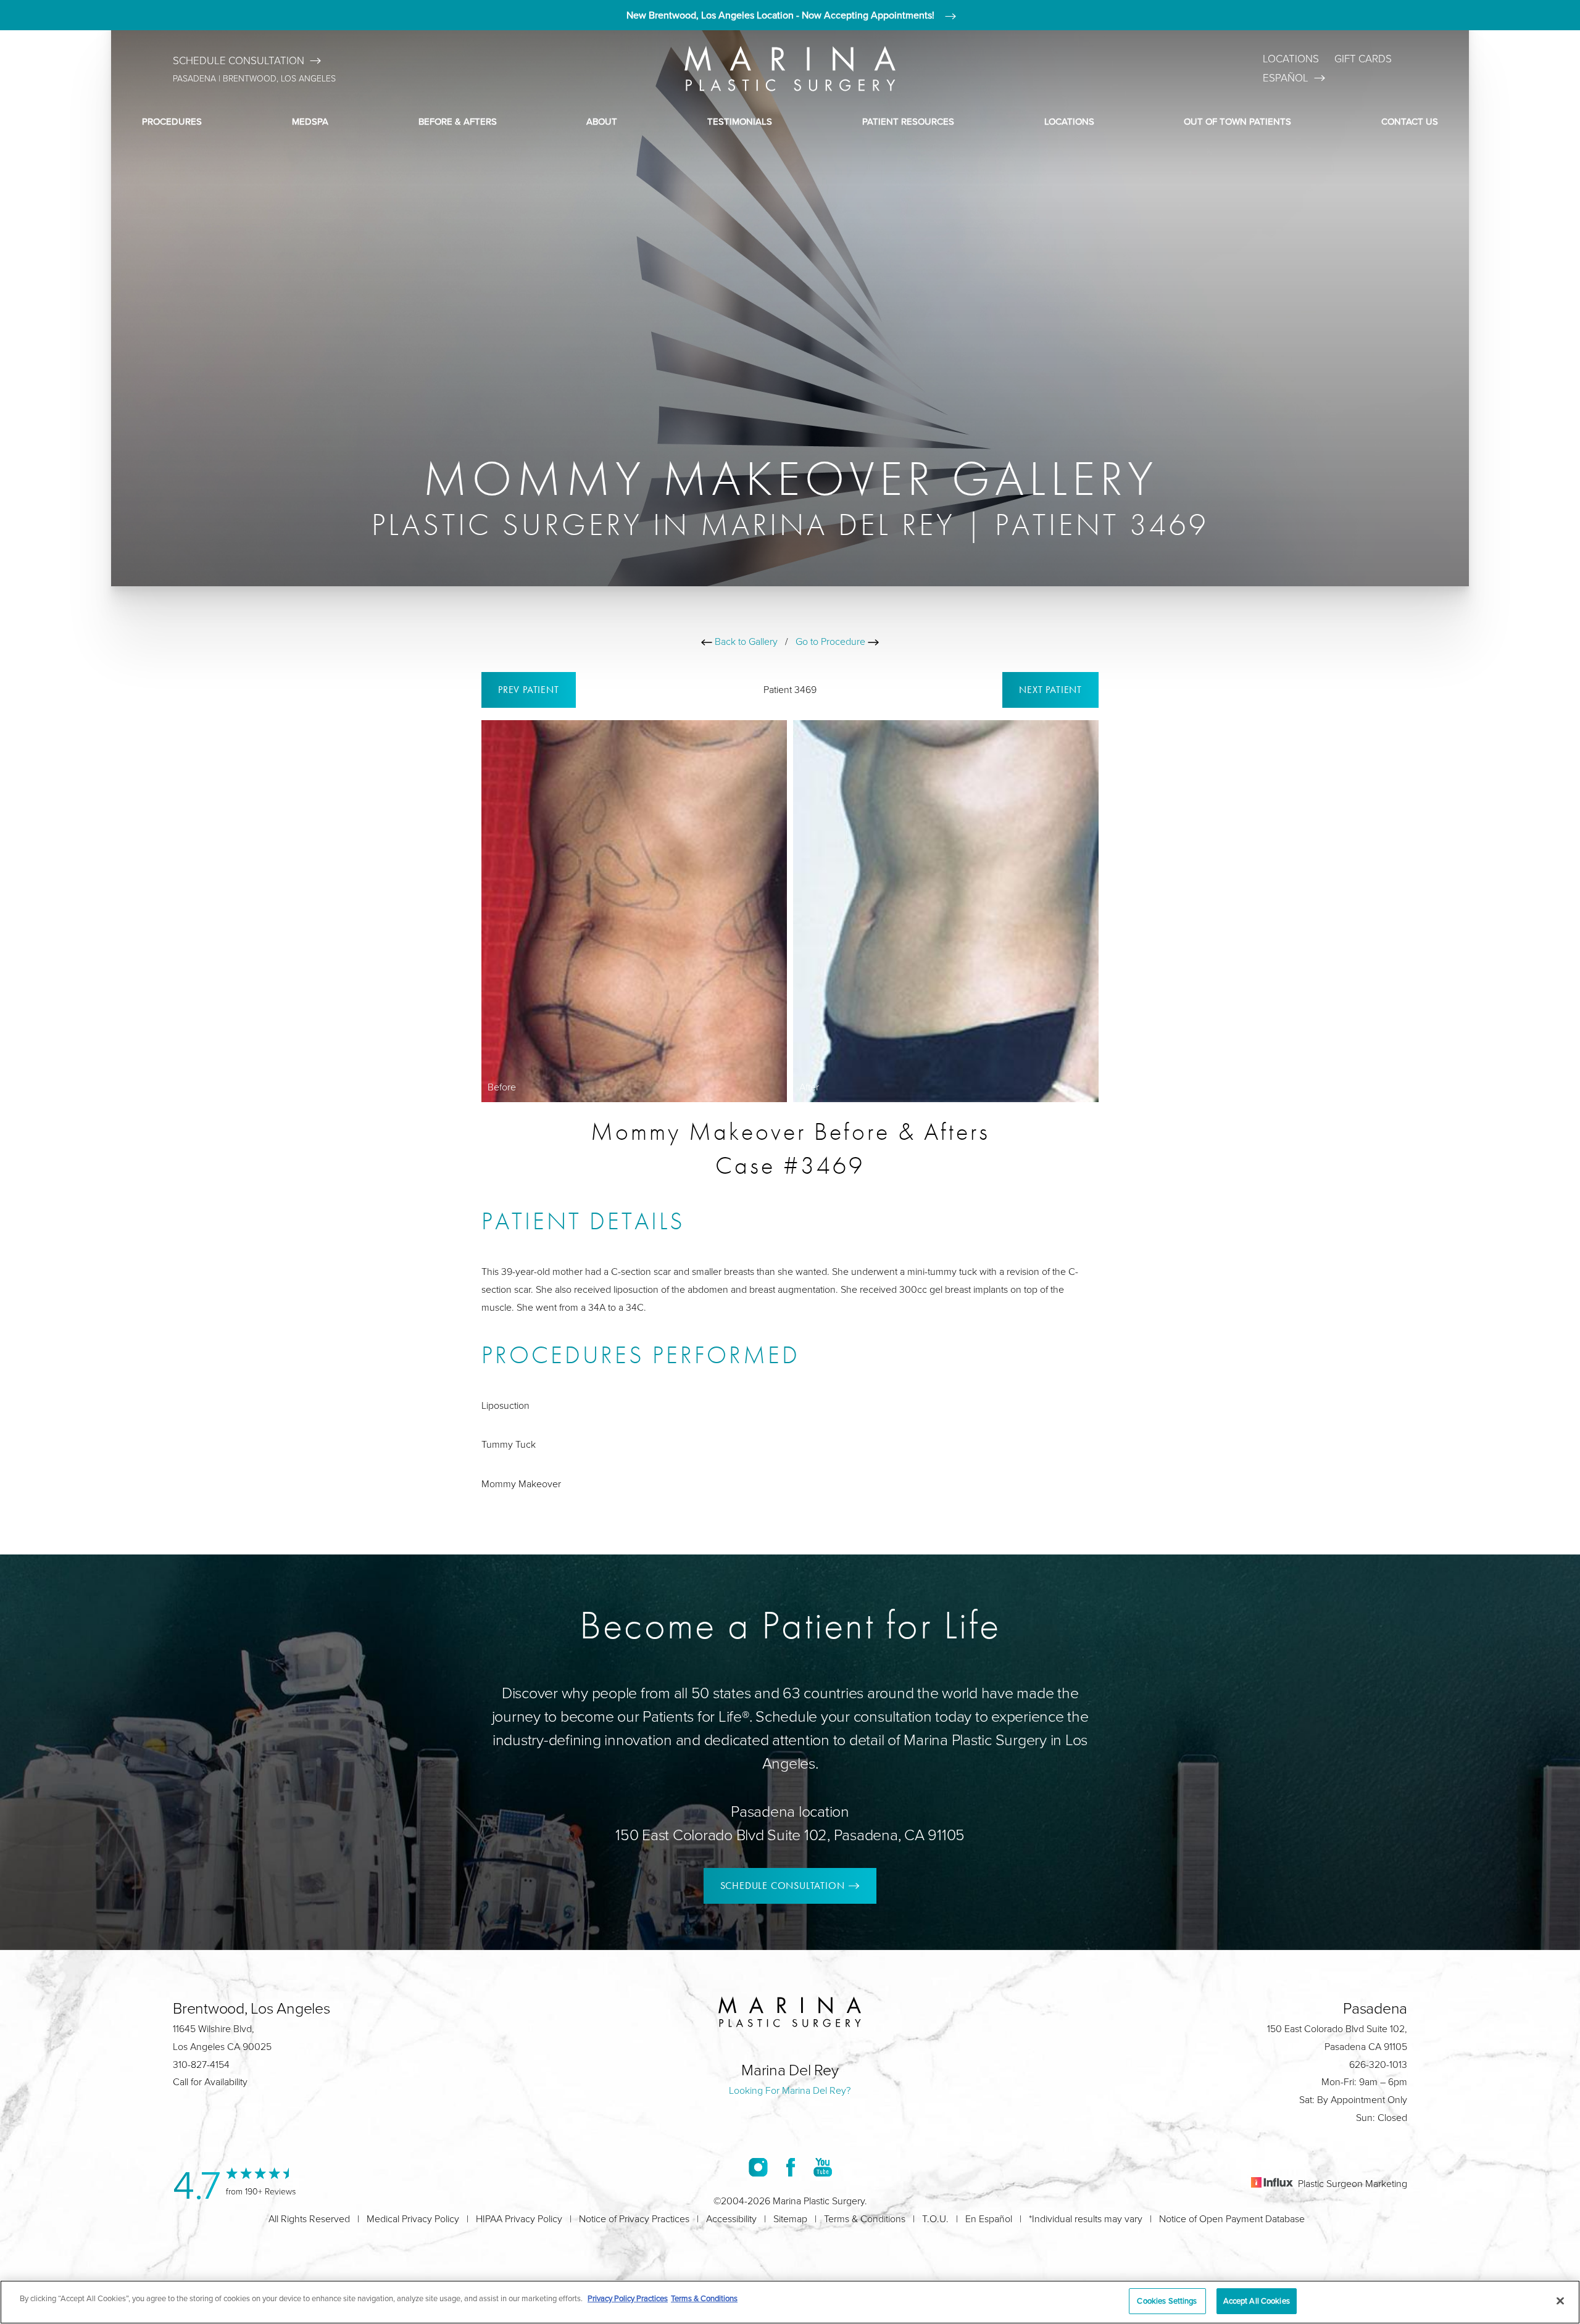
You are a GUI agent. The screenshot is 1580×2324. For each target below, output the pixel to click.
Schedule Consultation (239, 60)
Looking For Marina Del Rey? (790, 2090)
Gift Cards (1363, 58)
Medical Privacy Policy (413, 2218)
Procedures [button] (172, 121)
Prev (529, 690)
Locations (1291, 58)
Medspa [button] (310, 121)
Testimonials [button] (740, 121)
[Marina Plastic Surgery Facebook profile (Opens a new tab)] (791, 2167)
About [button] (602, 121)
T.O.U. (935, 2218)
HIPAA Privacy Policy (519, 2218)
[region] (790, 2302)
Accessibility (731, 2218)
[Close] (1560, 2301)
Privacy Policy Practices (628, 2298)
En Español (989, 2218)
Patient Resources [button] (908, 121)
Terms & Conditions (865, 2218)
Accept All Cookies (1257, 2301)
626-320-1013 (1378, 2064)
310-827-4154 (201, 2064)
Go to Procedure (832, 641)
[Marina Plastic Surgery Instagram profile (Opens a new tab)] (758, 2167)
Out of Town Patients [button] (1237, 121)
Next (1050, 690)
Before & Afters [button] (458, 121)
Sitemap (790, 2218)
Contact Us (1410, 121)
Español (1286, 77)
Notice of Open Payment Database (1232, 2218)
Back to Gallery (745, 641)
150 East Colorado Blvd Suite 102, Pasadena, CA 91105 (790, 1834)
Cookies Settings (1167, 2301)
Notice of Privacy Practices (634, 2218)
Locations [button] (1069, 121)
